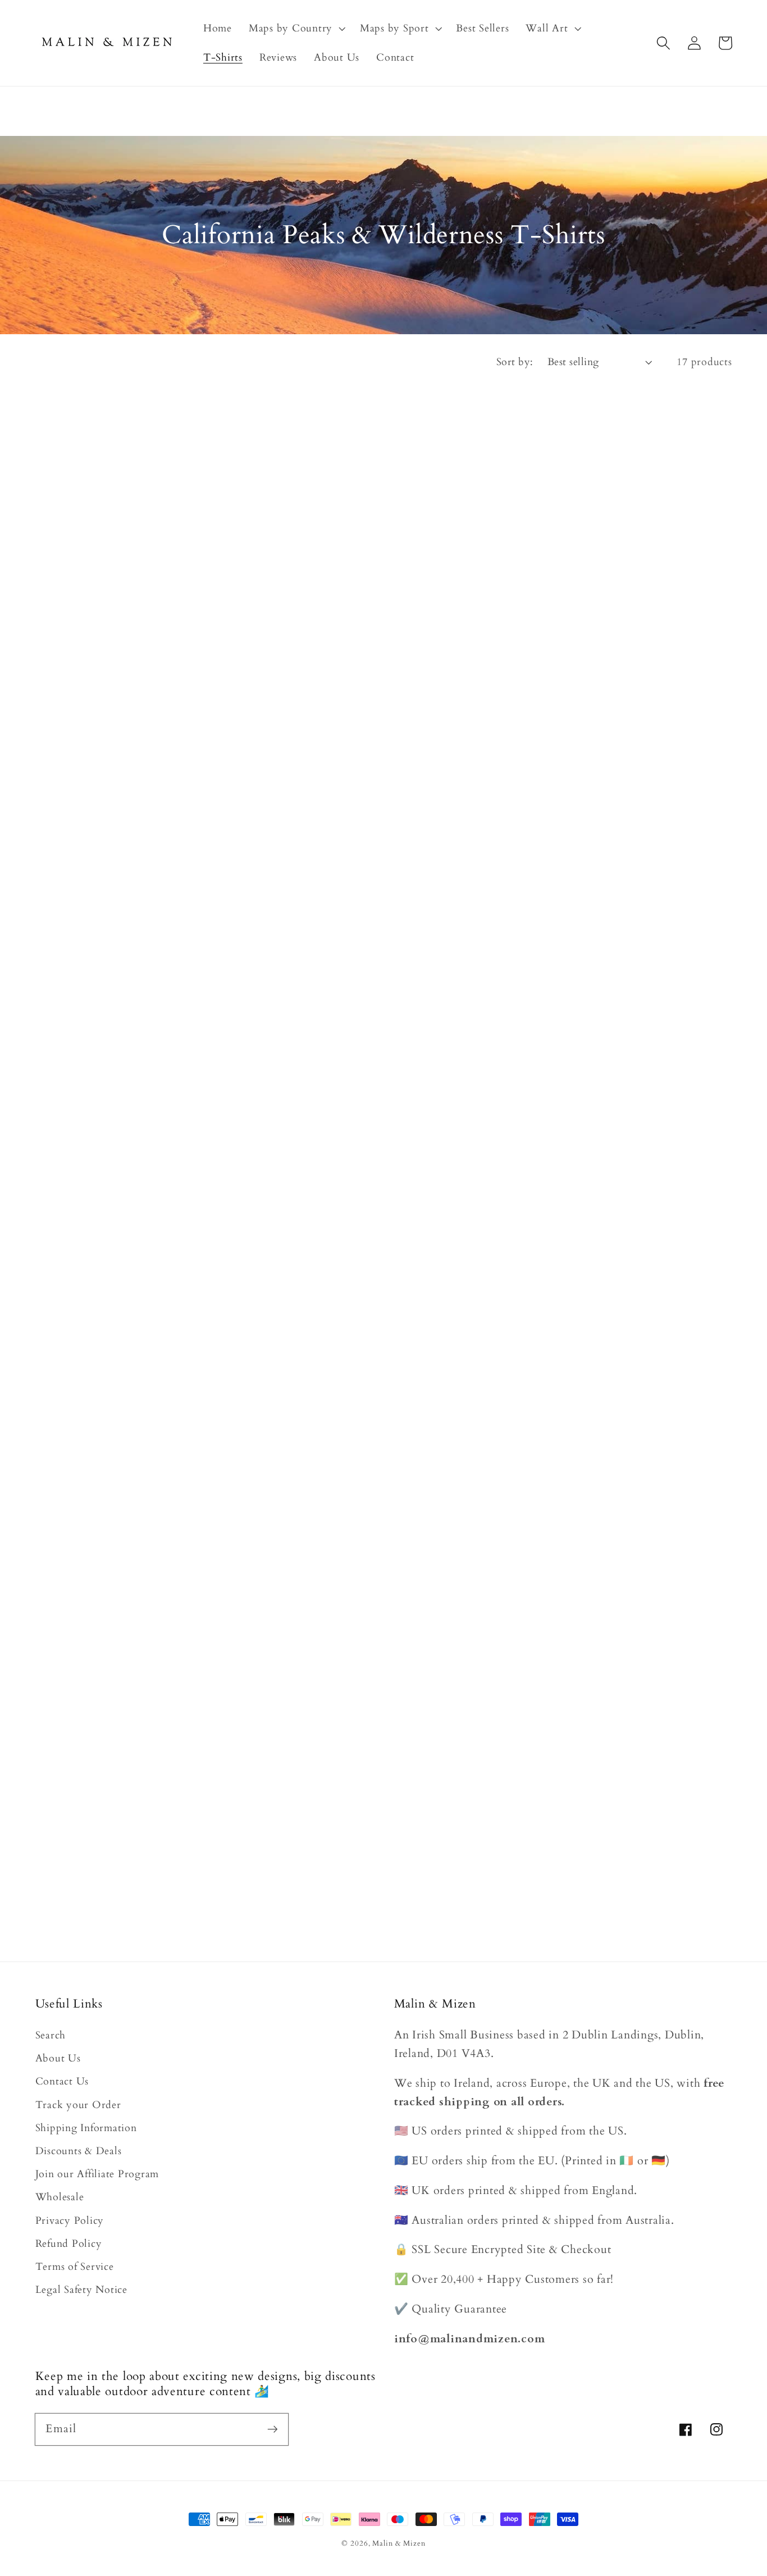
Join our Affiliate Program (97, 2174)
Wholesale (60, 2197)
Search (51, 2035)
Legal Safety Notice (81, 2290)
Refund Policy (69, 2244)
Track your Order (78, 2105)
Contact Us (62, 2081)
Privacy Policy (70, 2221)
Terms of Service (75, 2267)
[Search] (663, 43)
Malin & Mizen (399, 2544)
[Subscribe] (273, 2429)
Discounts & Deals (79, 2151)
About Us (58, 2058)
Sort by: (515, 362)
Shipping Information (86, 2128)
